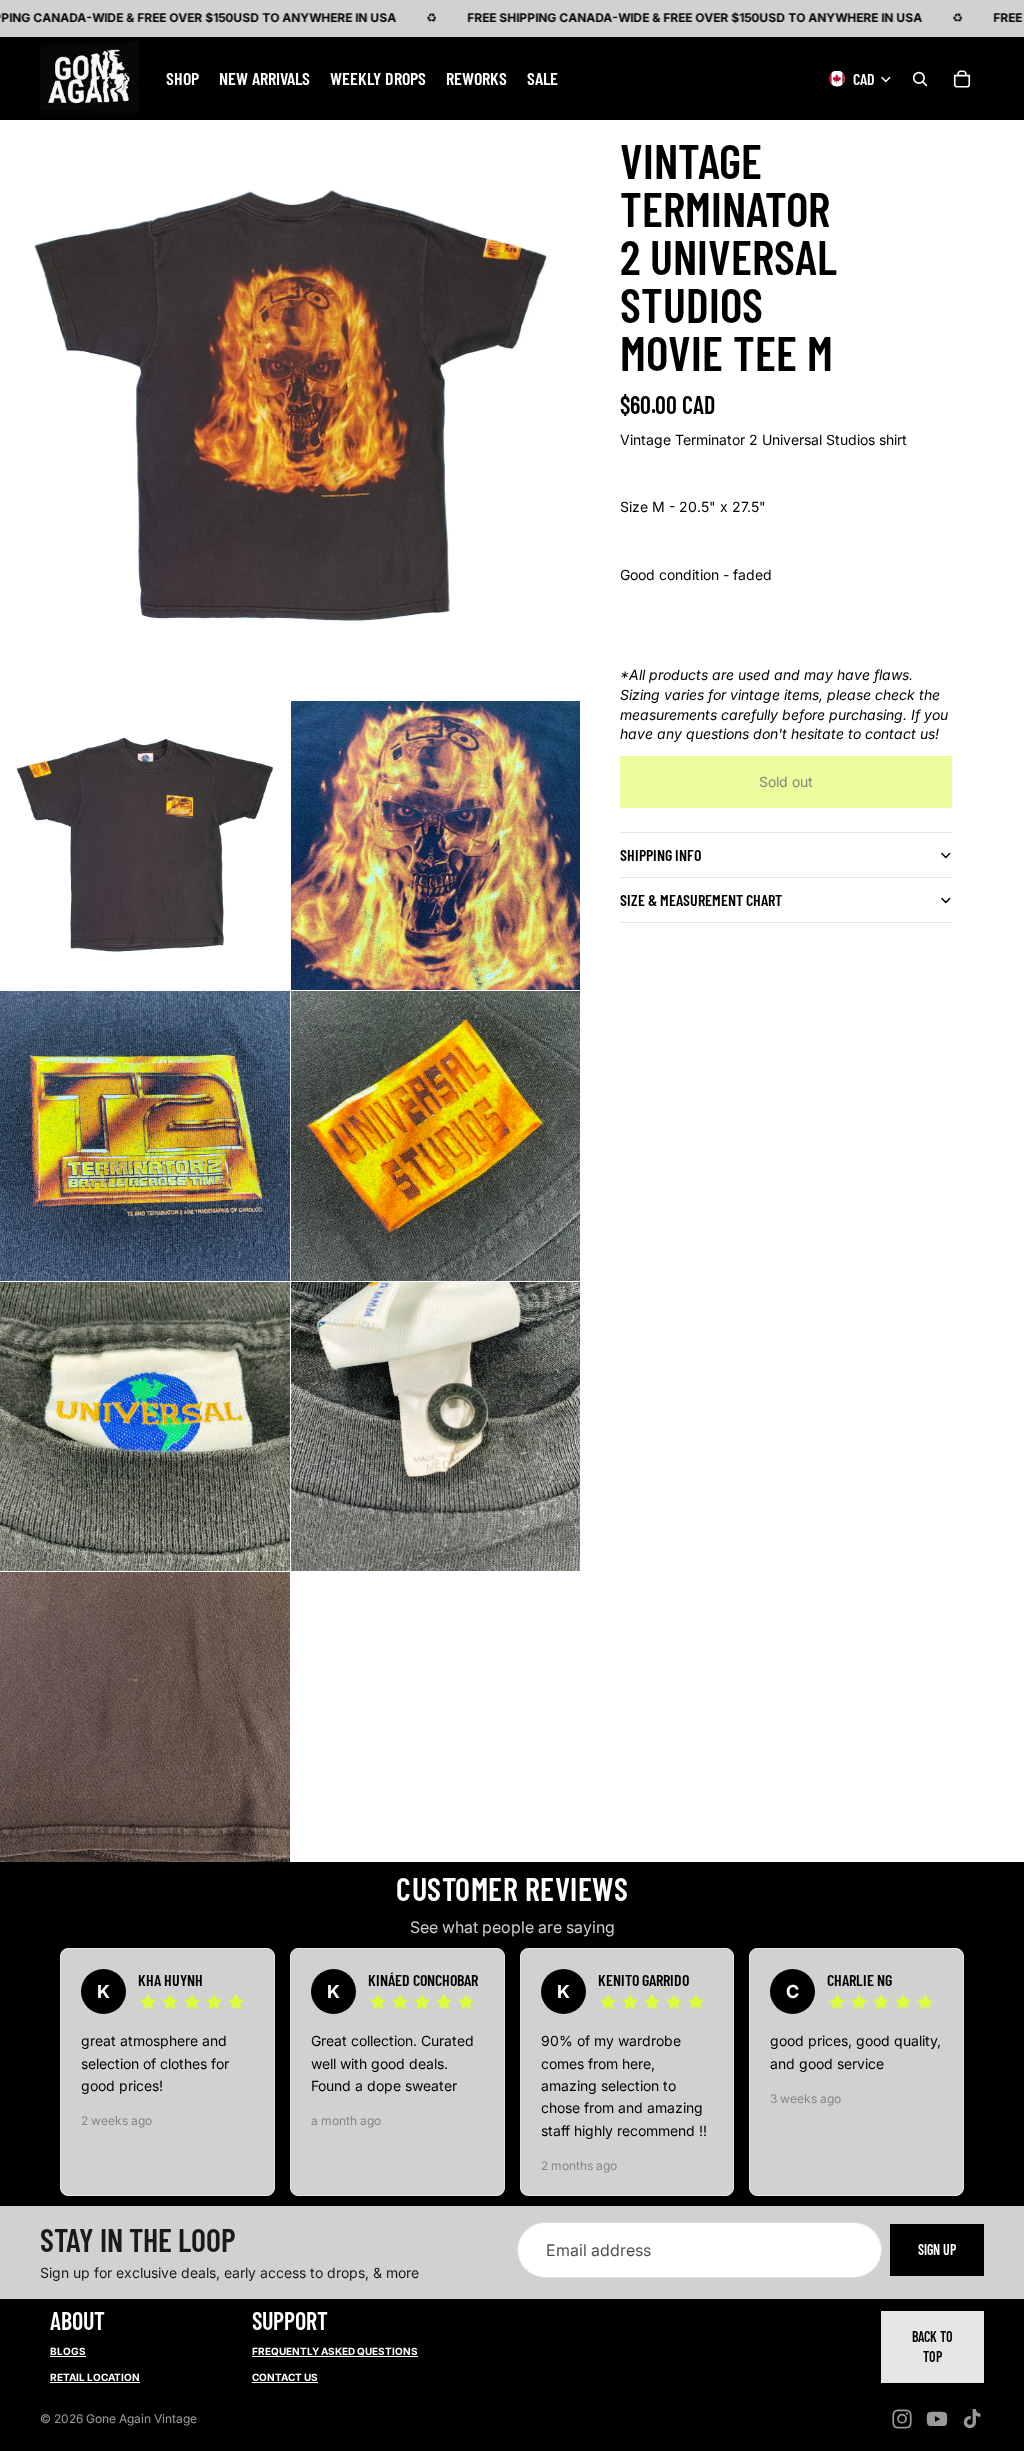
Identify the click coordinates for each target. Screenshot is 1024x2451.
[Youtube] (937, 2419)
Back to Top (932, 2346)
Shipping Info (660, 854)
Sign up (937, 2250)
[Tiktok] (972, 2419)
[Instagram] (902, 2419)
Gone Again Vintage (141, 2418)
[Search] (920, 78)
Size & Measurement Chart (701, 899)
